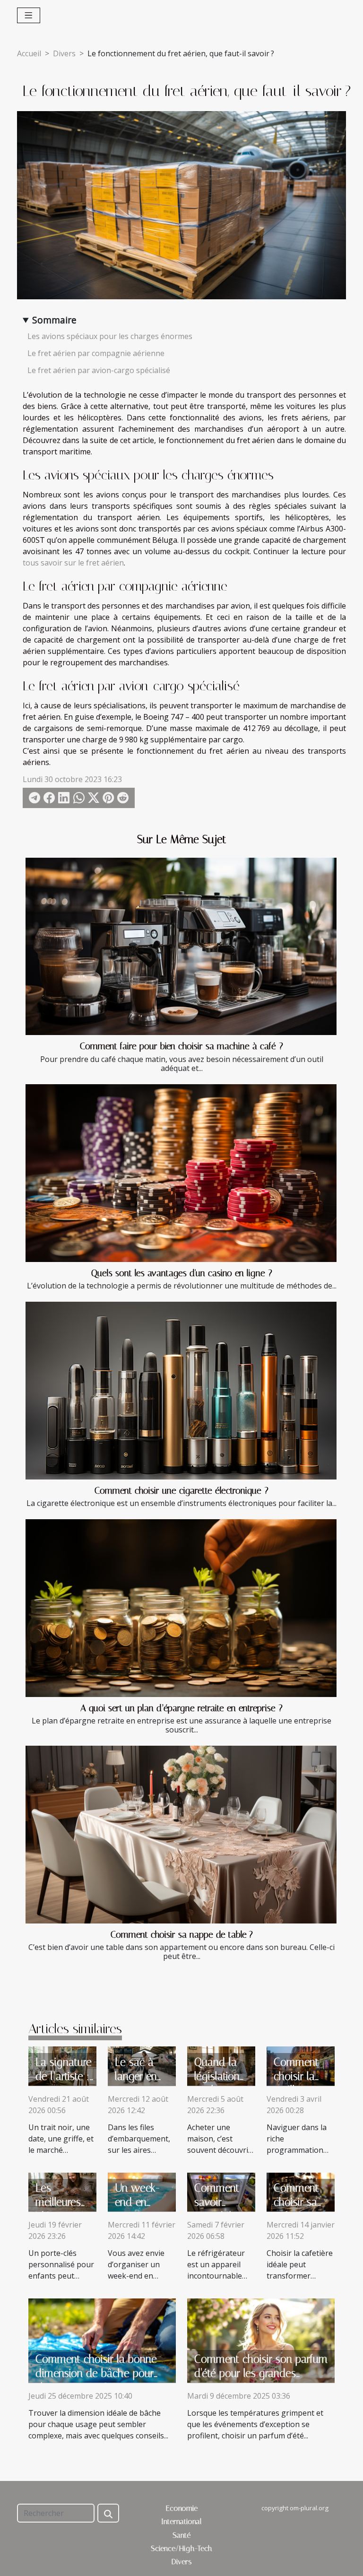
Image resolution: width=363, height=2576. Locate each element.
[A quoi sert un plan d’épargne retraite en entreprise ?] (181, 1608)
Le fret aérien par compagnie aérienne (96, 353)
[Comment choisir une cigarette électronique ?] (181, 1391)
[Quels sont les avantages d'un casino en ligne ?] (181, 1173)
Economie (182, 2508)
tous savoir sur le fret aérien (73, 563)
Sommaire (54, 320)
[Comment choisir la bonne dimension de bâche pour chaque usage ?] (102, 2340)
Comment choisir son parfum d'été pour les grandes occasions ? (261, 2373)
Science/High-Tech (181, 2548)
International (181, 2521)
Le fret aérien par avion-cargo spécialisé (99, 370)
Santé (181, 2535)
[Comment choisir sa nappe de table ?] (181, 1835)
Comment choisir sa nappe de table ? (182, 1935)
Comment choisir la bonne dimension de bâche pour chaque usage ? (96, 2373)
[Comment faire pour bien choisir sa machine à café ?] (181, 947)
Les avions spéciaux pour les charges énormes (110, 336)
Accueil (29, 53)
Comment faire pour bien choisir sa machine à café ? (181, 1046)
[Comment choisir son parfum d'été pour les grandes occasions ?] (261, 2340)
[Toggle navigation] (29, 15)
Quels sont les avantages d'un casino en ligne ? (182, 1273)
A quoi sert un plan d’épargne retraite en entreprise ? (181, 1708)
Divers (64, 53)
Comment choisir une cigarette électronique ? (181, 1491)
